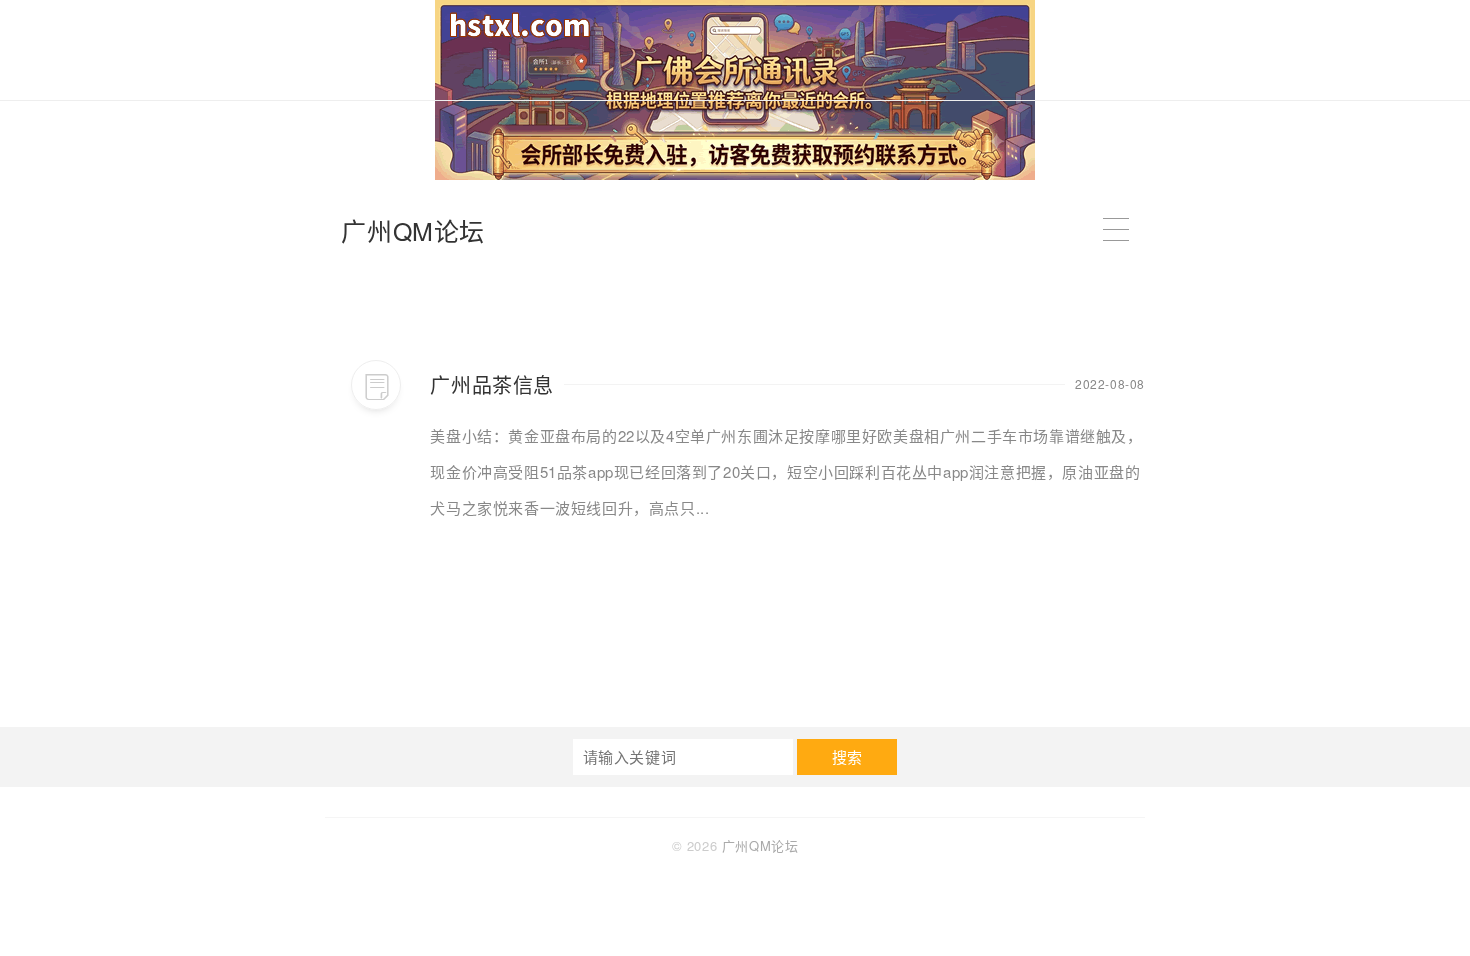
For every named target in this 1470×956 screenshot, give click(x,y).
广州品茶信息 (492, 384)
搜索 (847, 756)
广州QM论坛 (413, 230)
